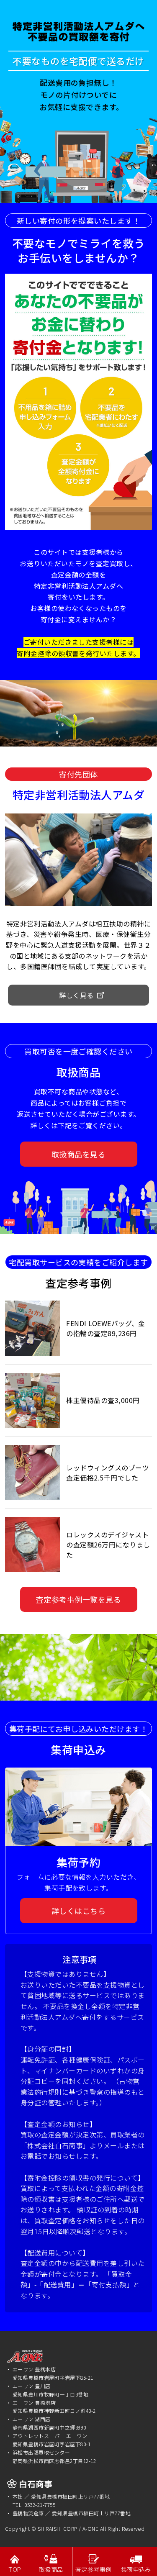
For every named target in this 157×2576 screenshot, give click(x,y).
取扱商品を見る (78, 1154)
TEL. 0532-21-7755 (34, 2505)
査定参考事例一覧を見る (78, 1599)
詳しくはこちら (78, 1911)
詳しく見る (76, 995)
